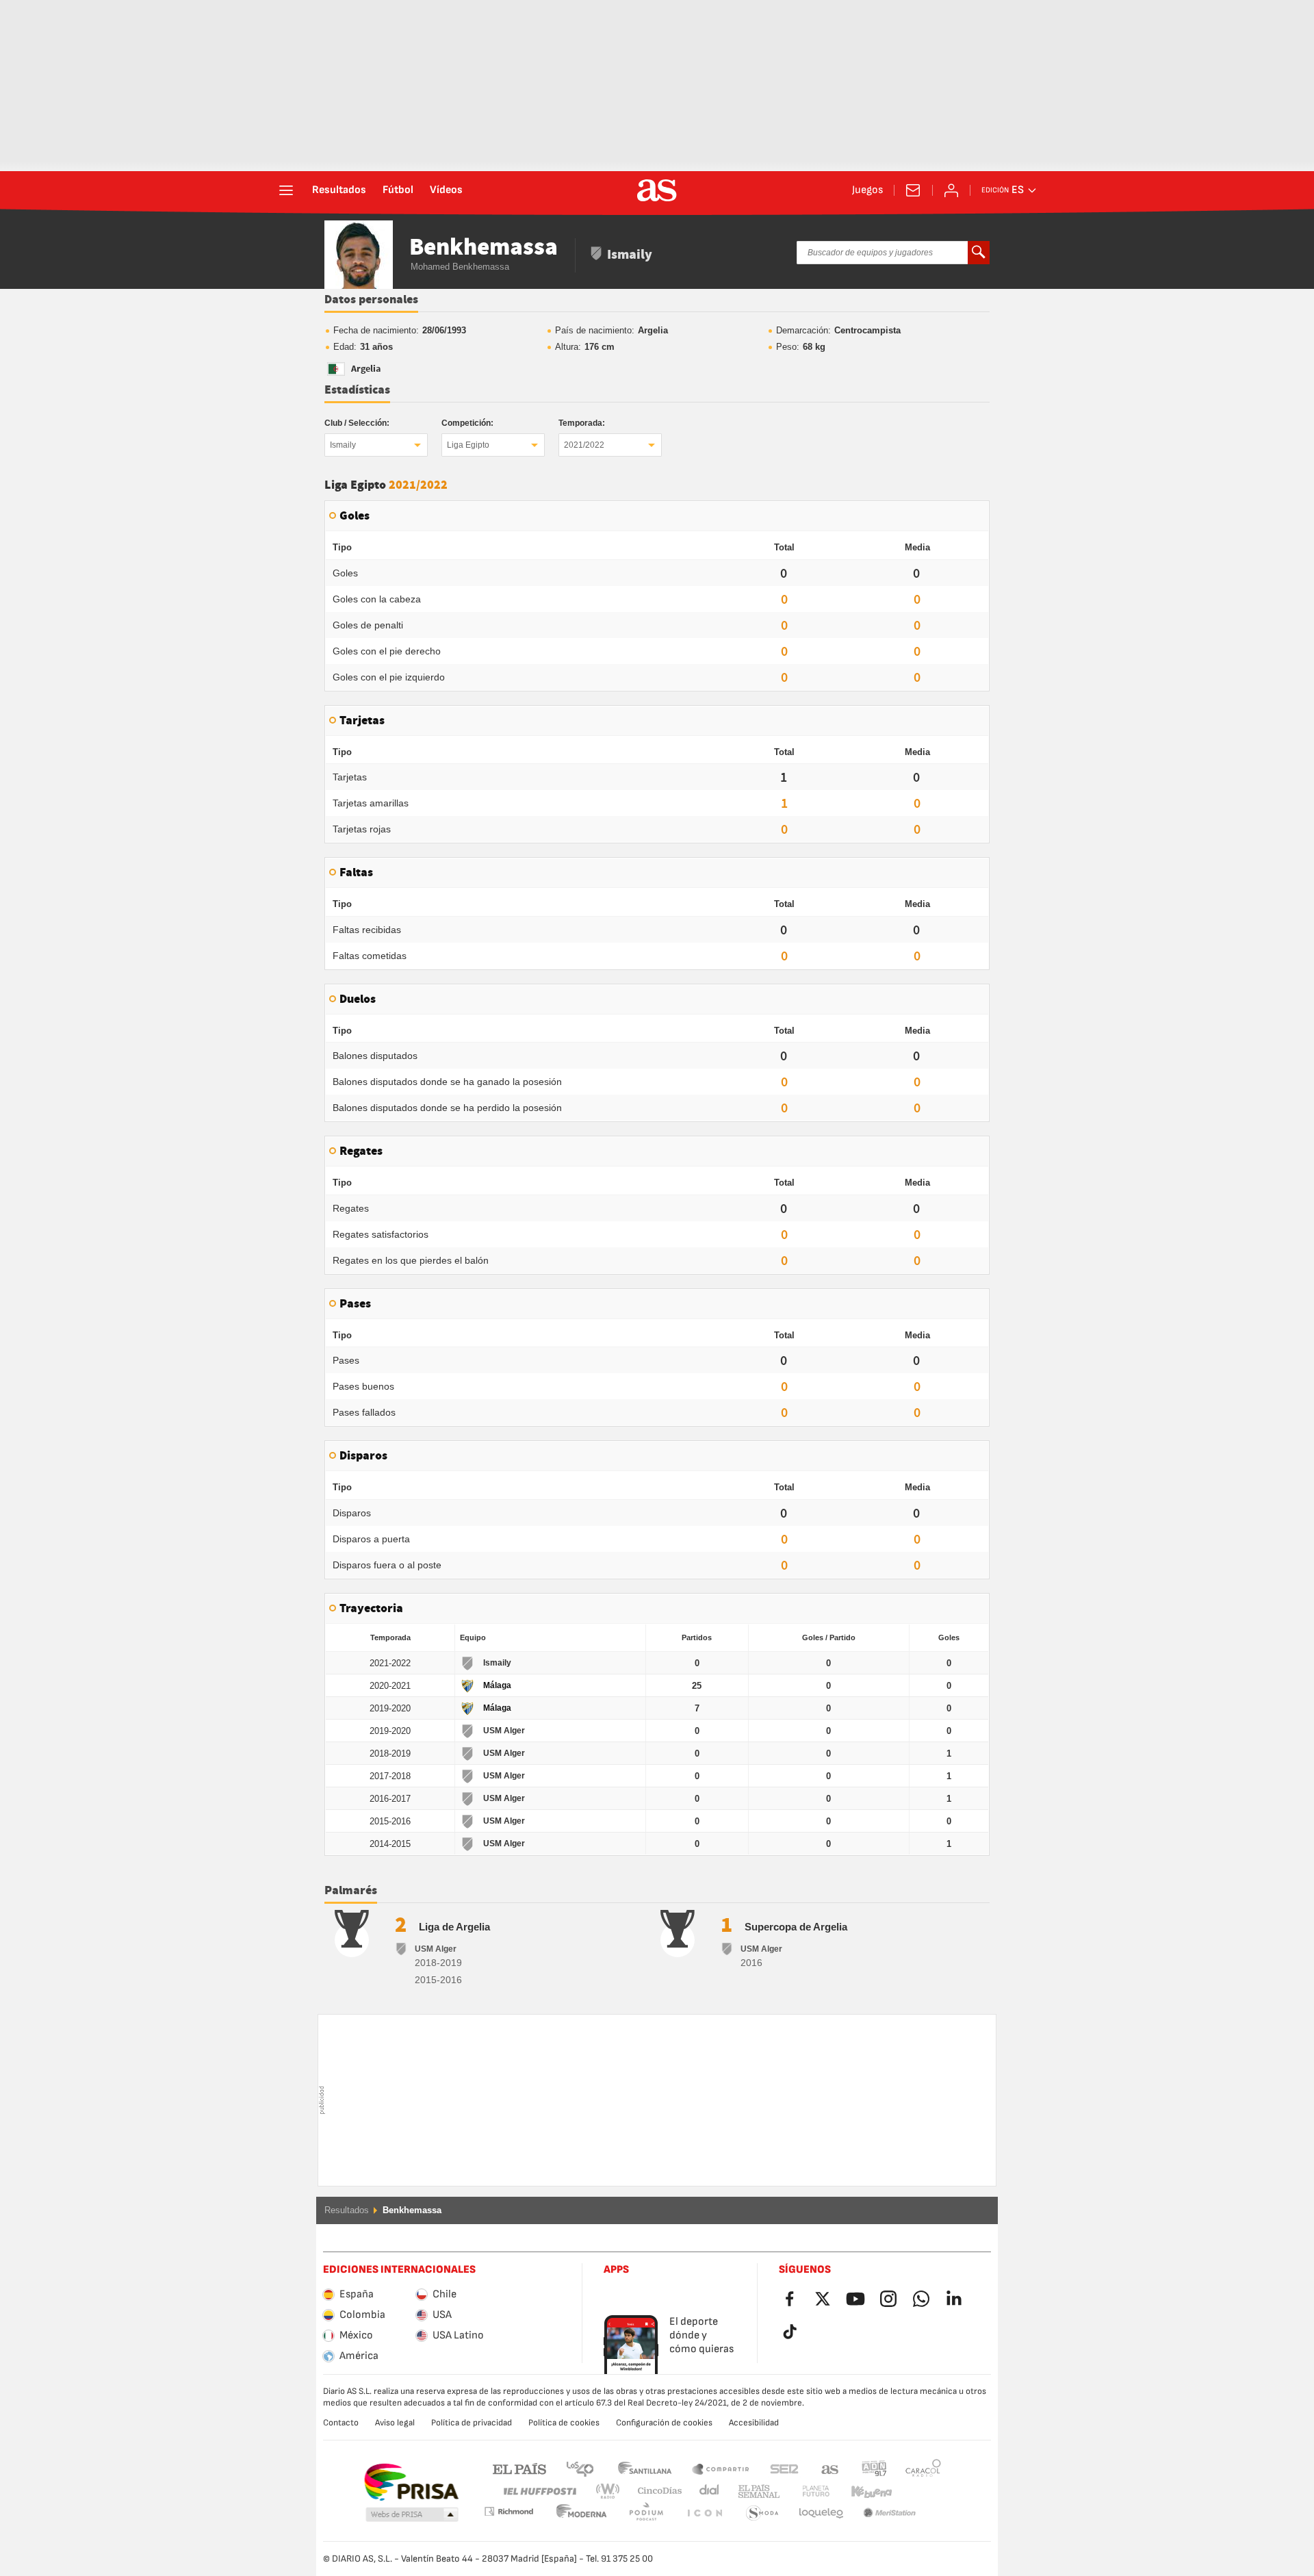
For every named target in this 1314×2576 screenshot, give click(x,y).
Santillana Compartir (721, 2468)
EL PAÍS (519, 2468)
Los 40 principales (580, 2468)
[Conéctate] (951, 190)
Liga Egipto (468, 445)
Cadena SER (784, 2468)
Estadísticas (357, 390)
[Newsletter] (913, 190)
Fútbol (398, 190)
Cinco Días (655, 2491)
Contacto (341, 2423)
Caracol (923, 2468)
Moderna (508, 2511)
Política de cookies (564, 2423)
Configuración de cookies (664, 2423)
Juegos (867, 190)
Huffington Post (539, 2491)
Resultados (339, 190)
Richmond (918, 2491)
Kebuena (863, 2491)
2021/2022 (584, 445)
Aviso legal (395, 2423)
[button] (412, 2515)
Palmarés (351, 1891)
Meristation (821, 2513)
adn (874, 2468)
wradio (612, 2491)
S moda (704, 2513)
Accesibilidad (754, 2423)
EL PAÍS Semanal (756, 2491)
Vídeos (446, 190)
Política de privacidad (472, 2423)
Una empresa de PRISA (411, 2482)
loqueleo (762, 2513)
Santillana (644, 2468)
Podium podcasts (582, 2513)
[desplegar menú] (286, 190)
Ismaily (343, 445)
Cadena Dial (707, 2491)
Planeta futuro (804, 2491)
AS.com (830, 2468)
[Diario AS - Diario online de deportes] (657, 190)
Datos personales (371, 300)
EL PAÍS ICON (646, 2513)
